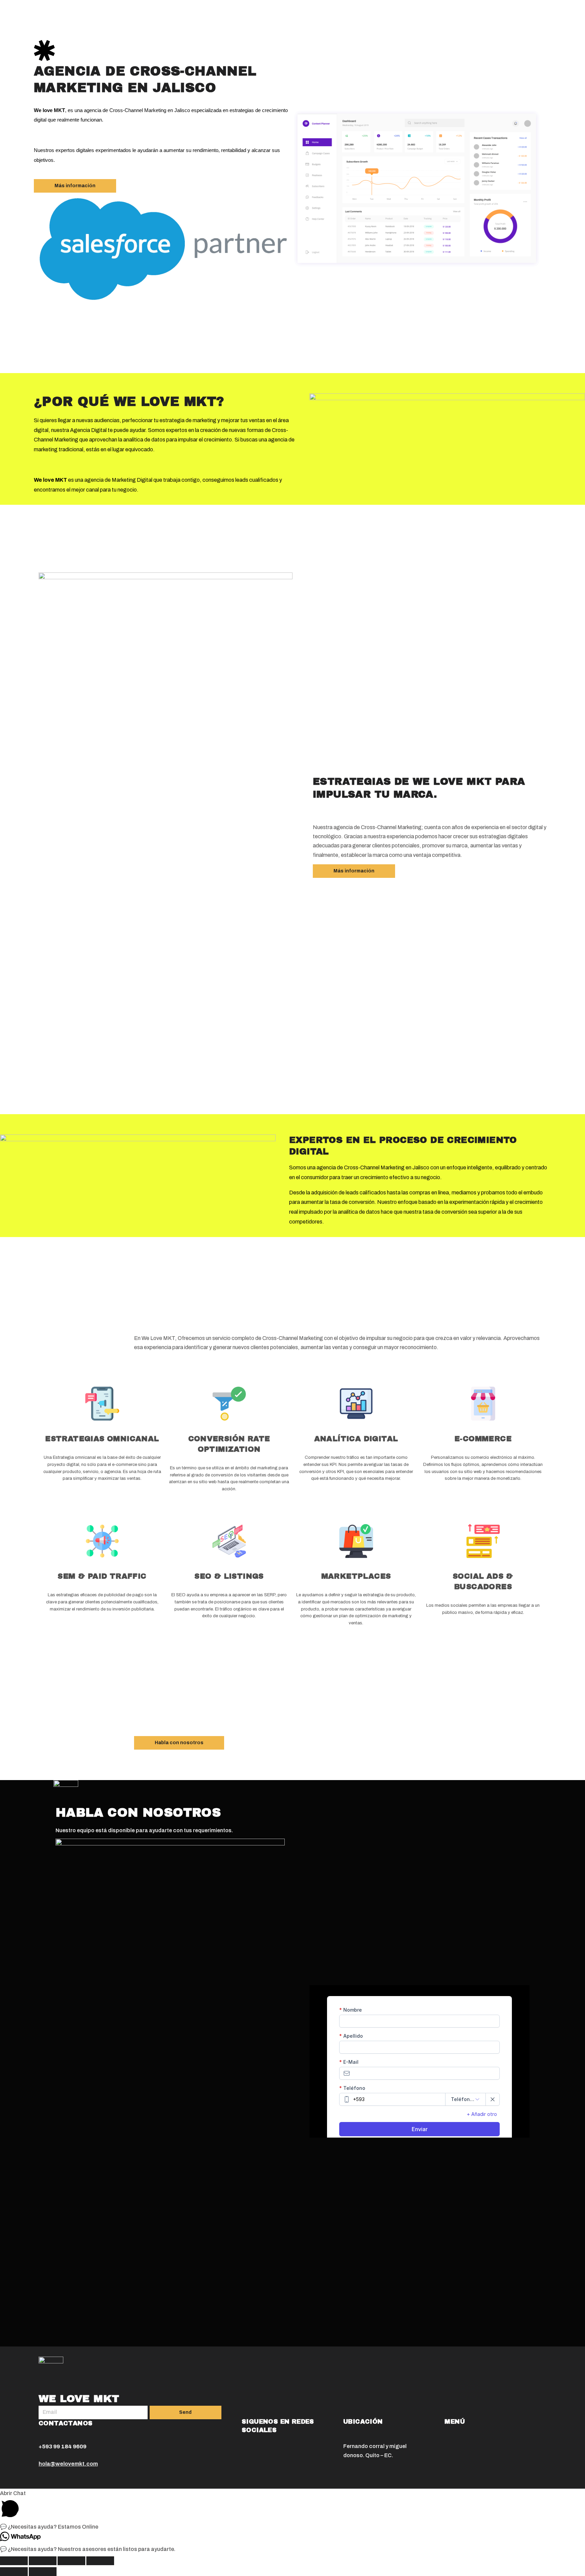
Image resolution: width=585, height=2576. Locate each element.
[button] (75, 186)
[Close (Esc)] (14, 2561)
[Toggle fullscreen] (71, 2561)
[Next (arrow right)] (43, 2572)
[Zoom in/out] (100, 2561)
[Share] (43, 2561)
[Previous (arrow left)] (14, 2572)
